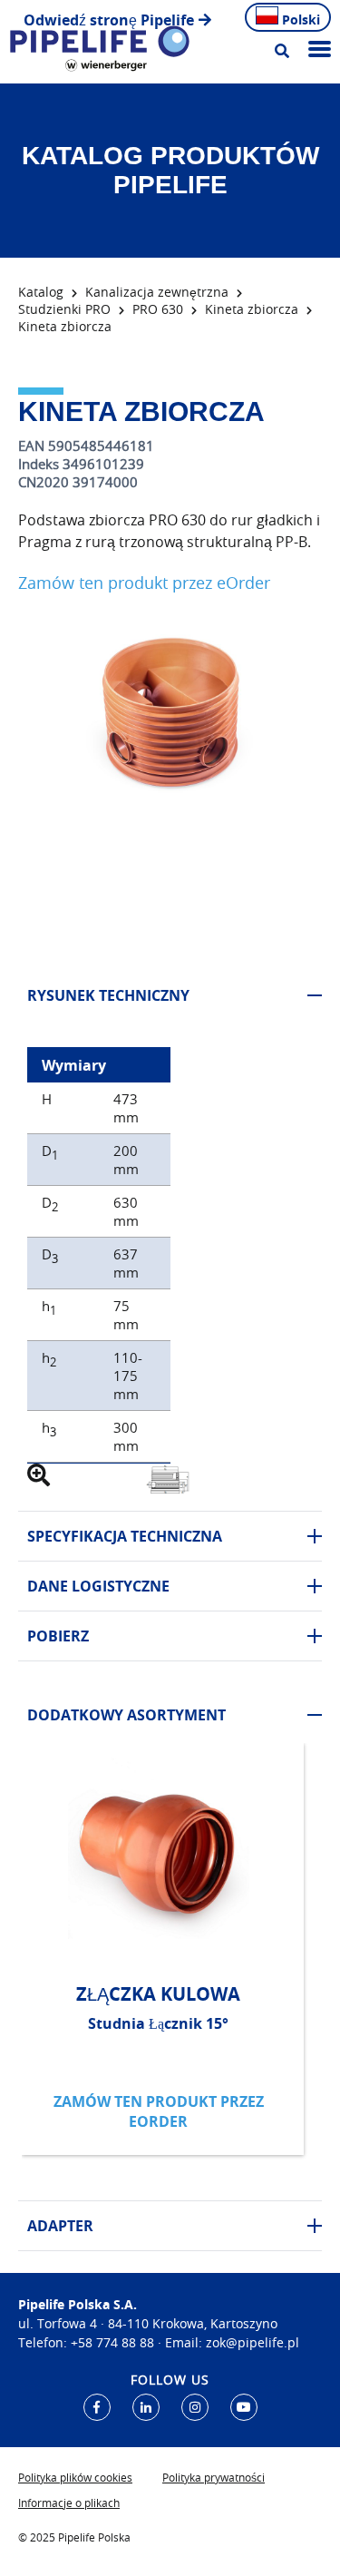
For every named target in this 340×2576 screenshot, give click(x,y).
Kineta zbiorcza (252, 309)
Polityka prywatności (214, 2477)
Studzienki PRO (64, 309)
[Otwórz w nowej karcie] (97, 2407)
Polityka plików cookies (75, 2477)
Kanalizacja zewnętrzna (157, 292)
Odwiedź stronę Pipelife (109, 20)
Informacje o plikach (69, 2503)
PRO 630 (158, 309)
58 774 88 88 (116, 2342)
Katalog (41, 292)
